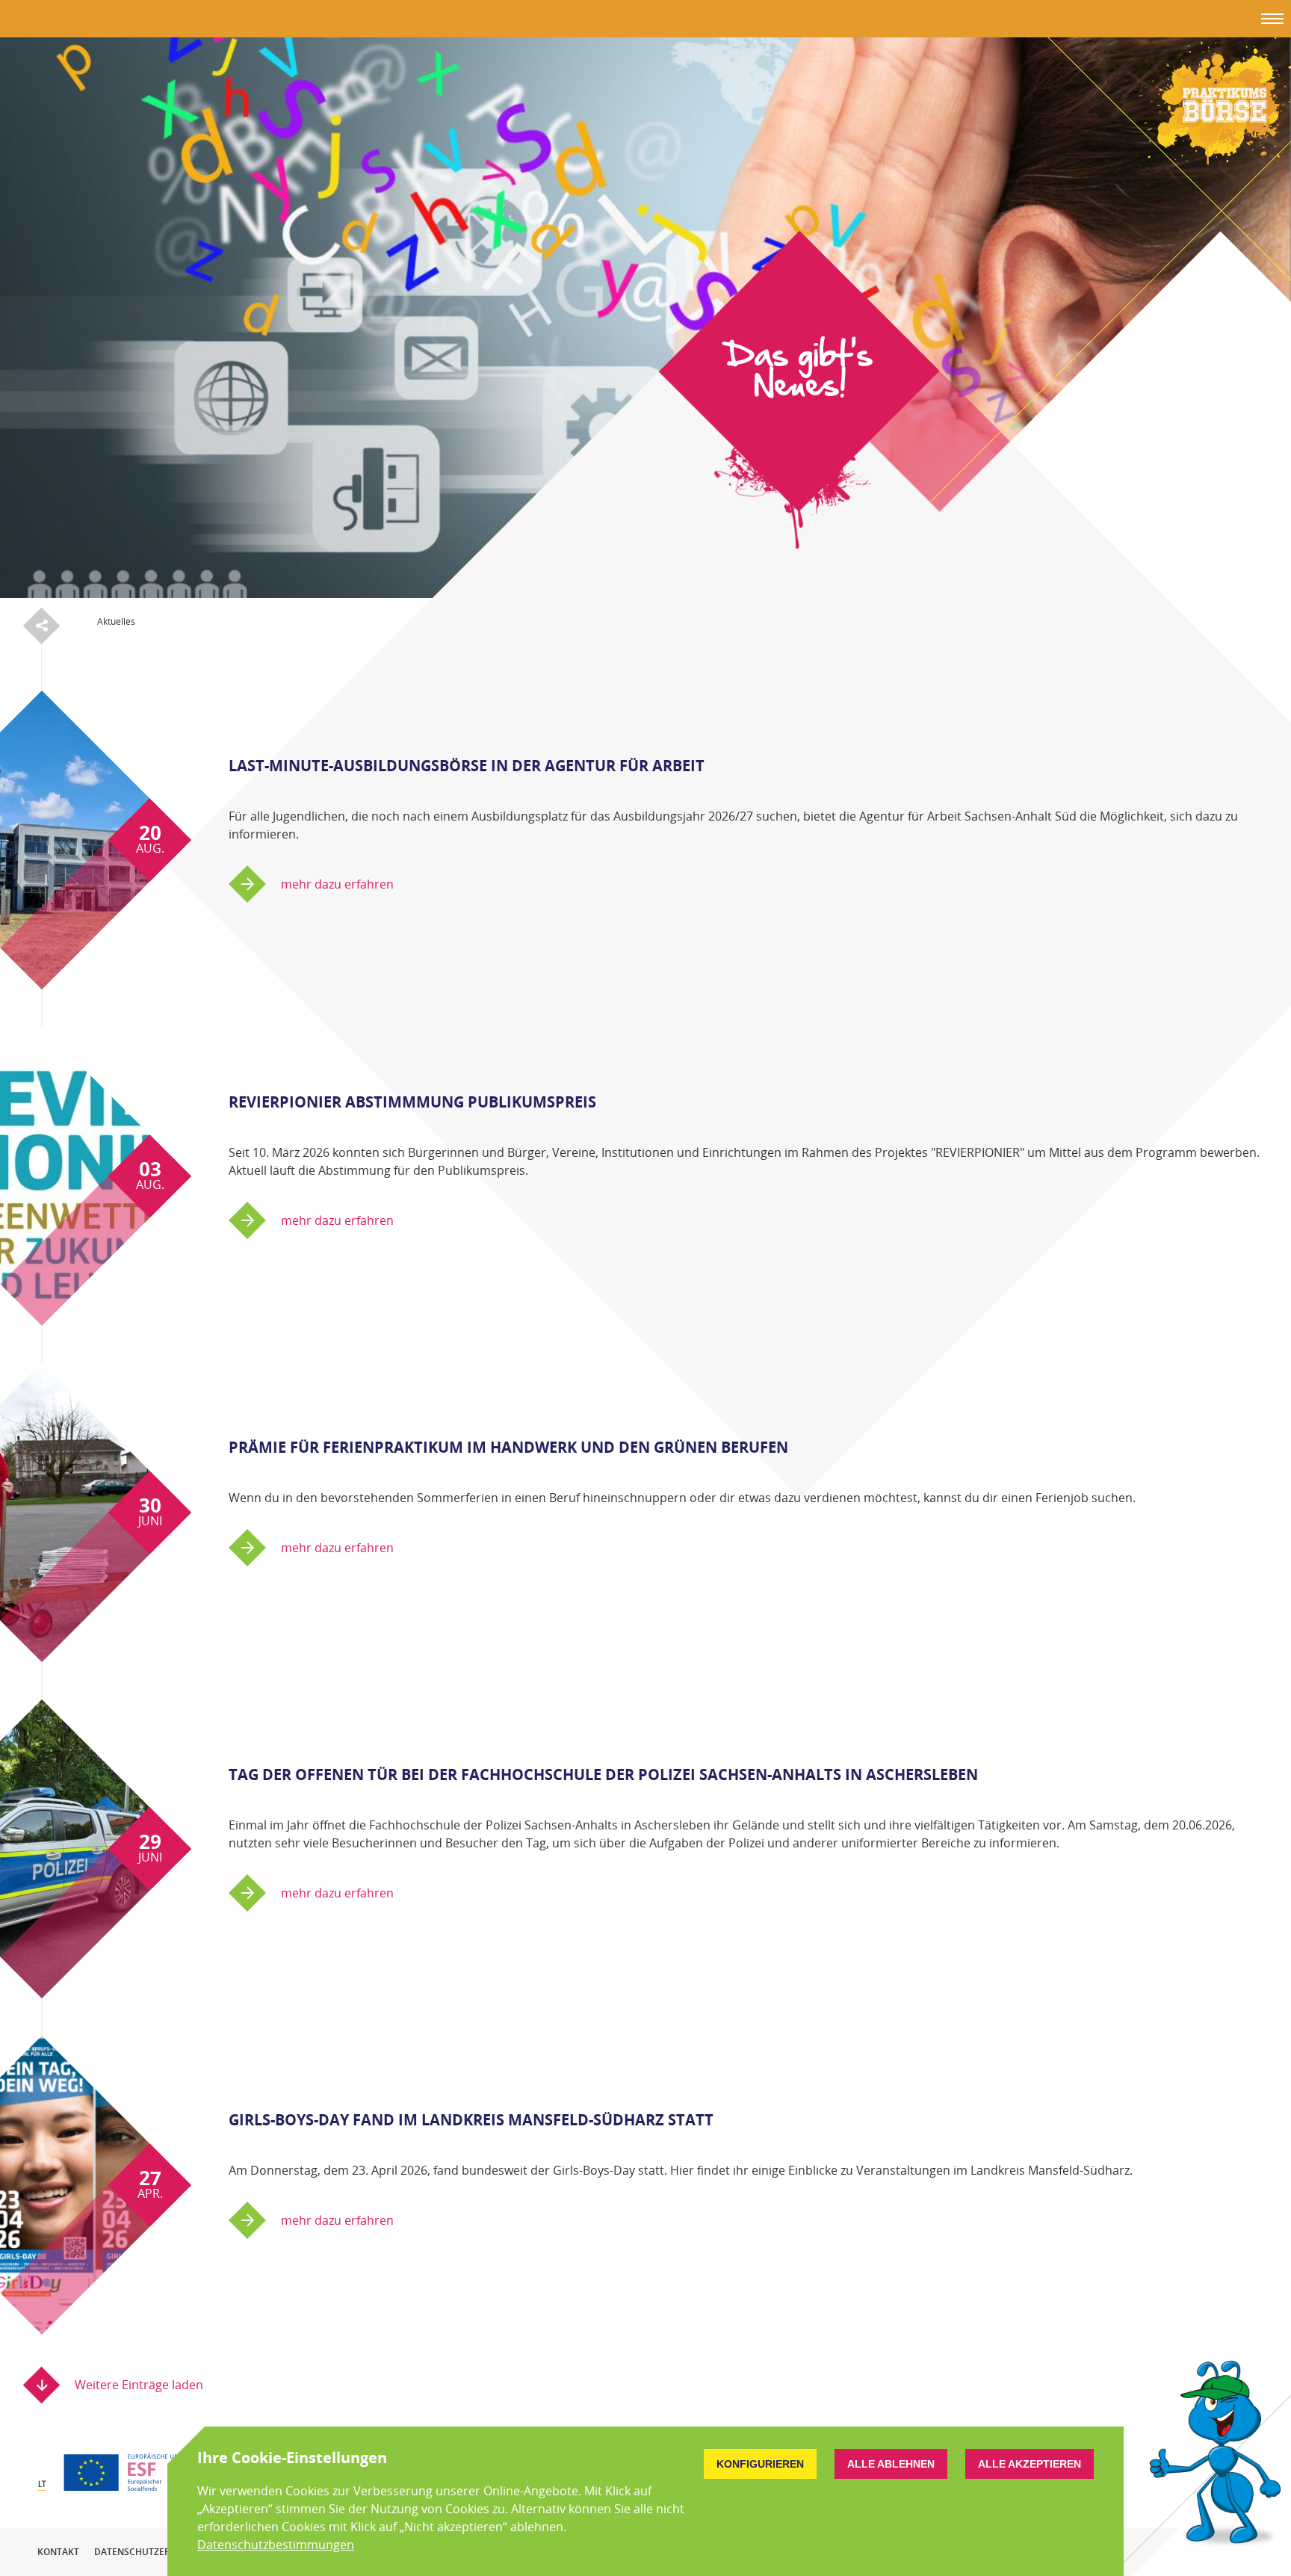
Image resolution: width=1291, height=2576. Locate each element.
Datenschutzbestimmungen (276, 2545)
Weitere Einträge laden (139, 2385)
